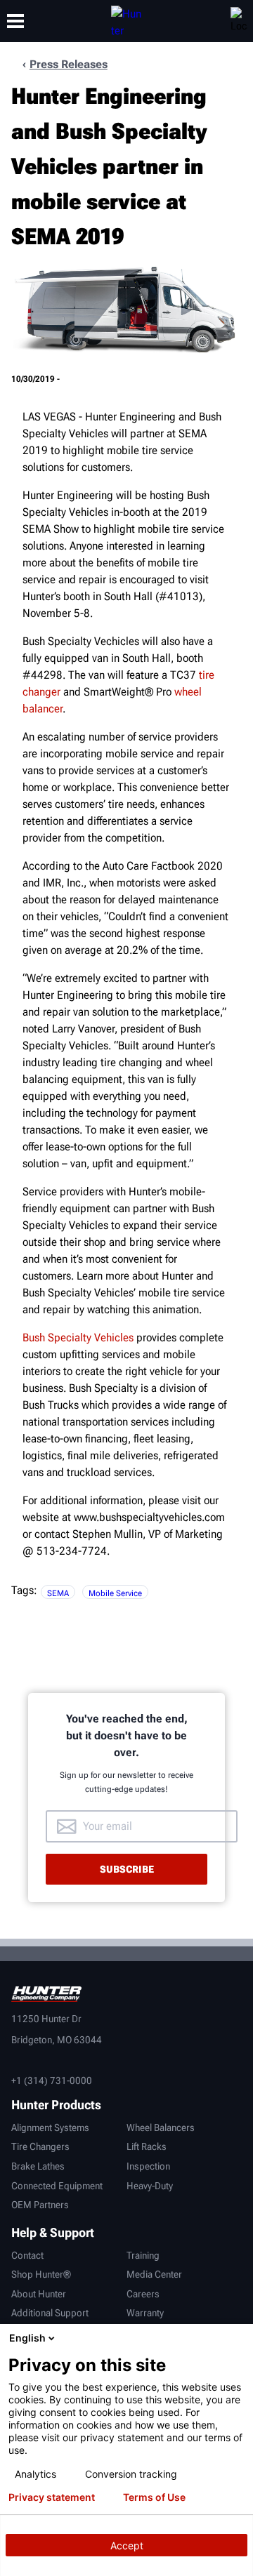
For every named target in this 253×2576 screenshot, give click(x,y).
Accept (127, 2545)
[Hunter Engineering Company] (126, 21)
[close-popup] (239, 2338)
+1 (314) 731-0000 (52, 2080)
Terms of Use (154, 2497)
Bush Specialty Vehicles (78, 1337)
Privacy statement (52, 2497)
